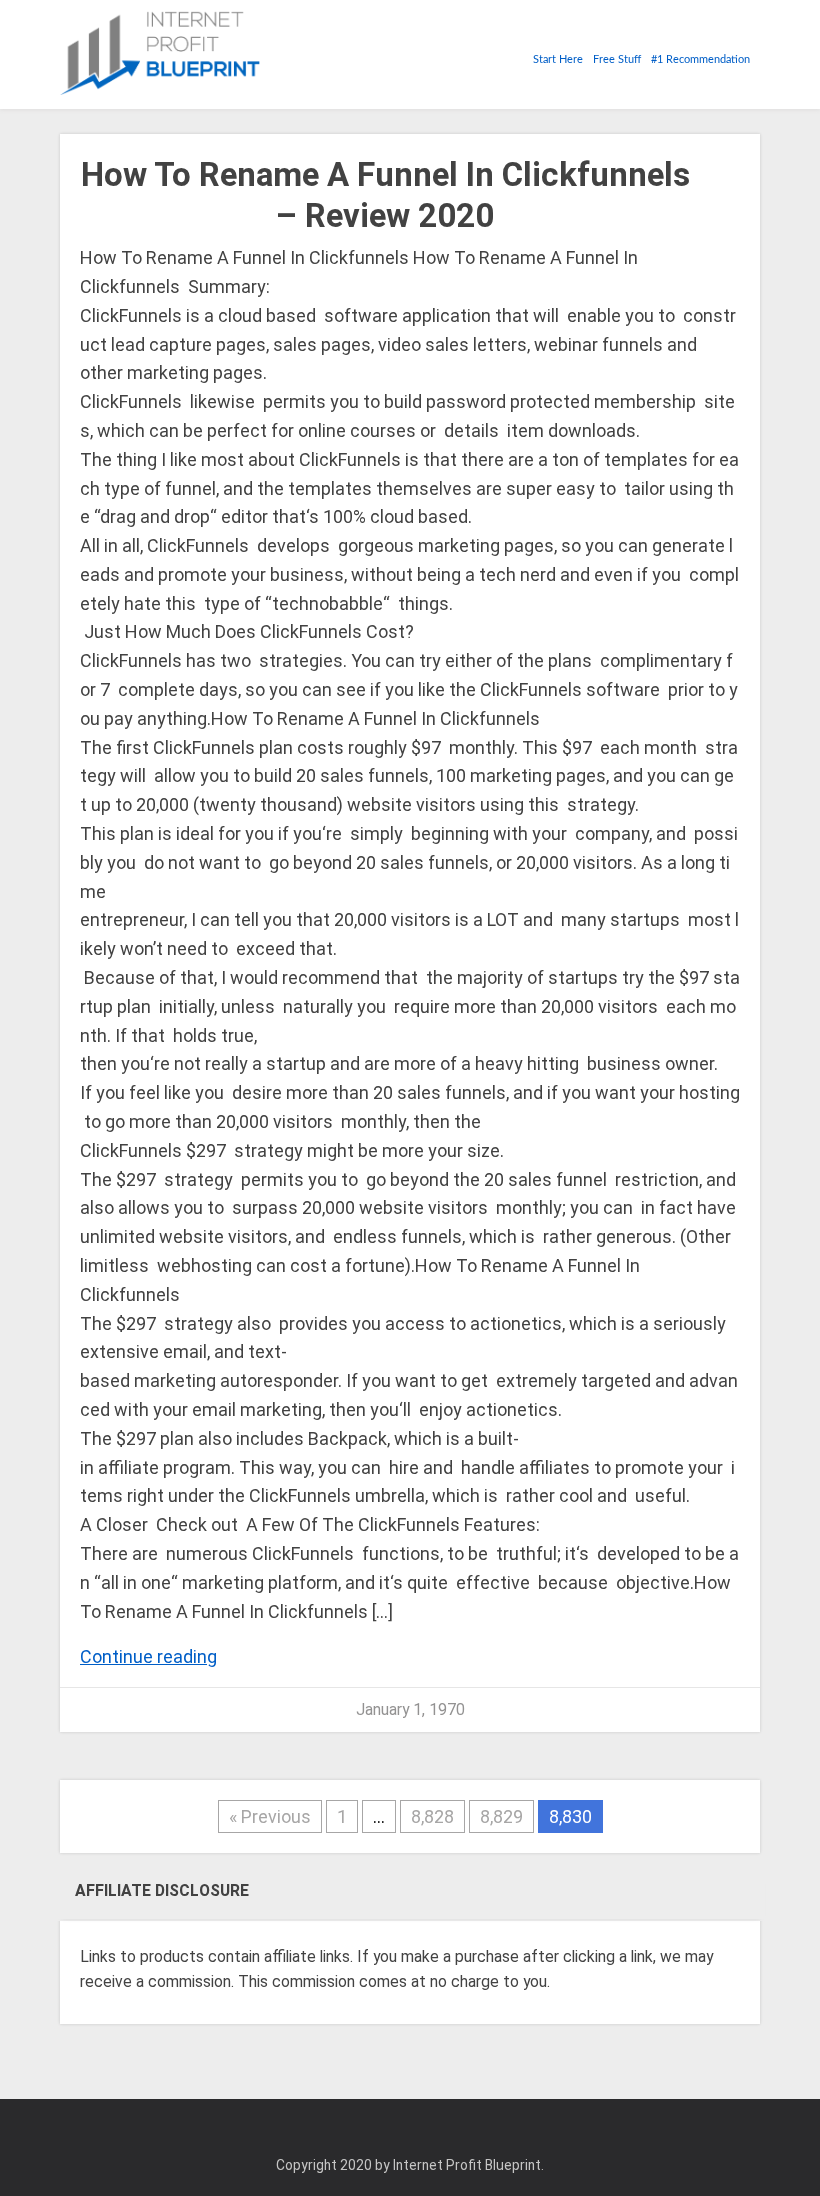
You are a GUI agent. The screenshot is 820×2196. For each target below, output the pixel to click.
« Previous (270, 1816)
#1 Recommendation (700, 59)
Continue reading (148, 1656)
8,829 (501, 1816)
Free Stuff (617, 59)
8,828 (432, 1816)
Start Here (558, 59)
